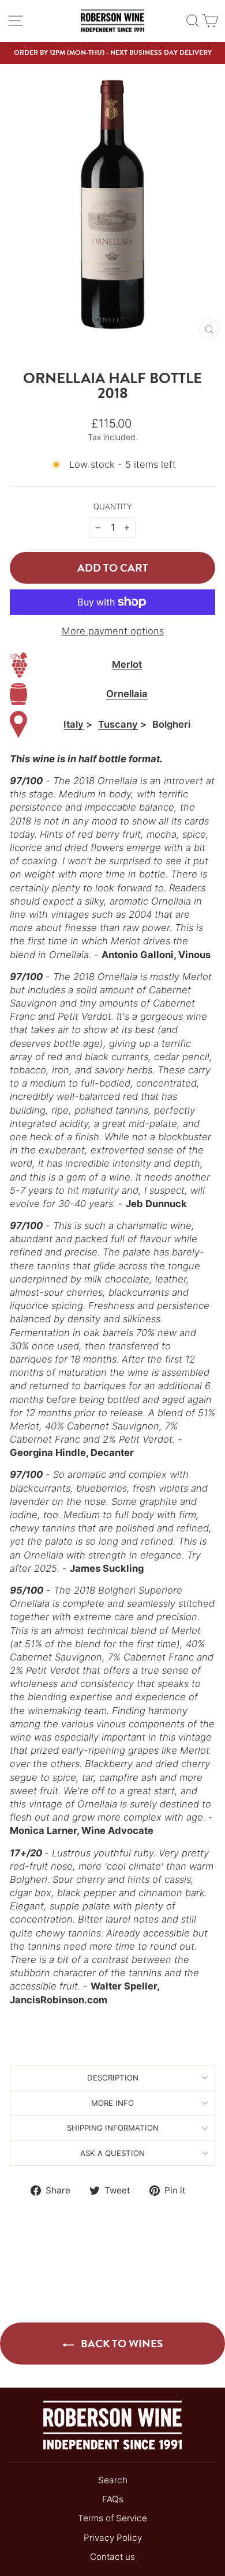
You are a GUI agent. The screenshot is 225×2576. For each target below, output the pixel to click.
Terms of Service (112, 2518)
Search (113, 2480)
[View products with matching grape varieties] (18, 665)
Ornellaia (127, 694)
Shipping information (113, 2128)
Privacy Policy (113, 2538)
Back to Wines (121, 2344)
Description (113, 2078)
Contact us (112, 2557)
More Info (112, 2103)
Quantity (113, 506)
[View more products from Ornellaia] (18, 695)
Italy (74, 724)
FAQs (113, 2499)
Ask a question (112, 2153)
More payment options (113, 631)
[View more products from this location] (18, 725)
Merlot (127, 664)
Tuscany (118, 724)
